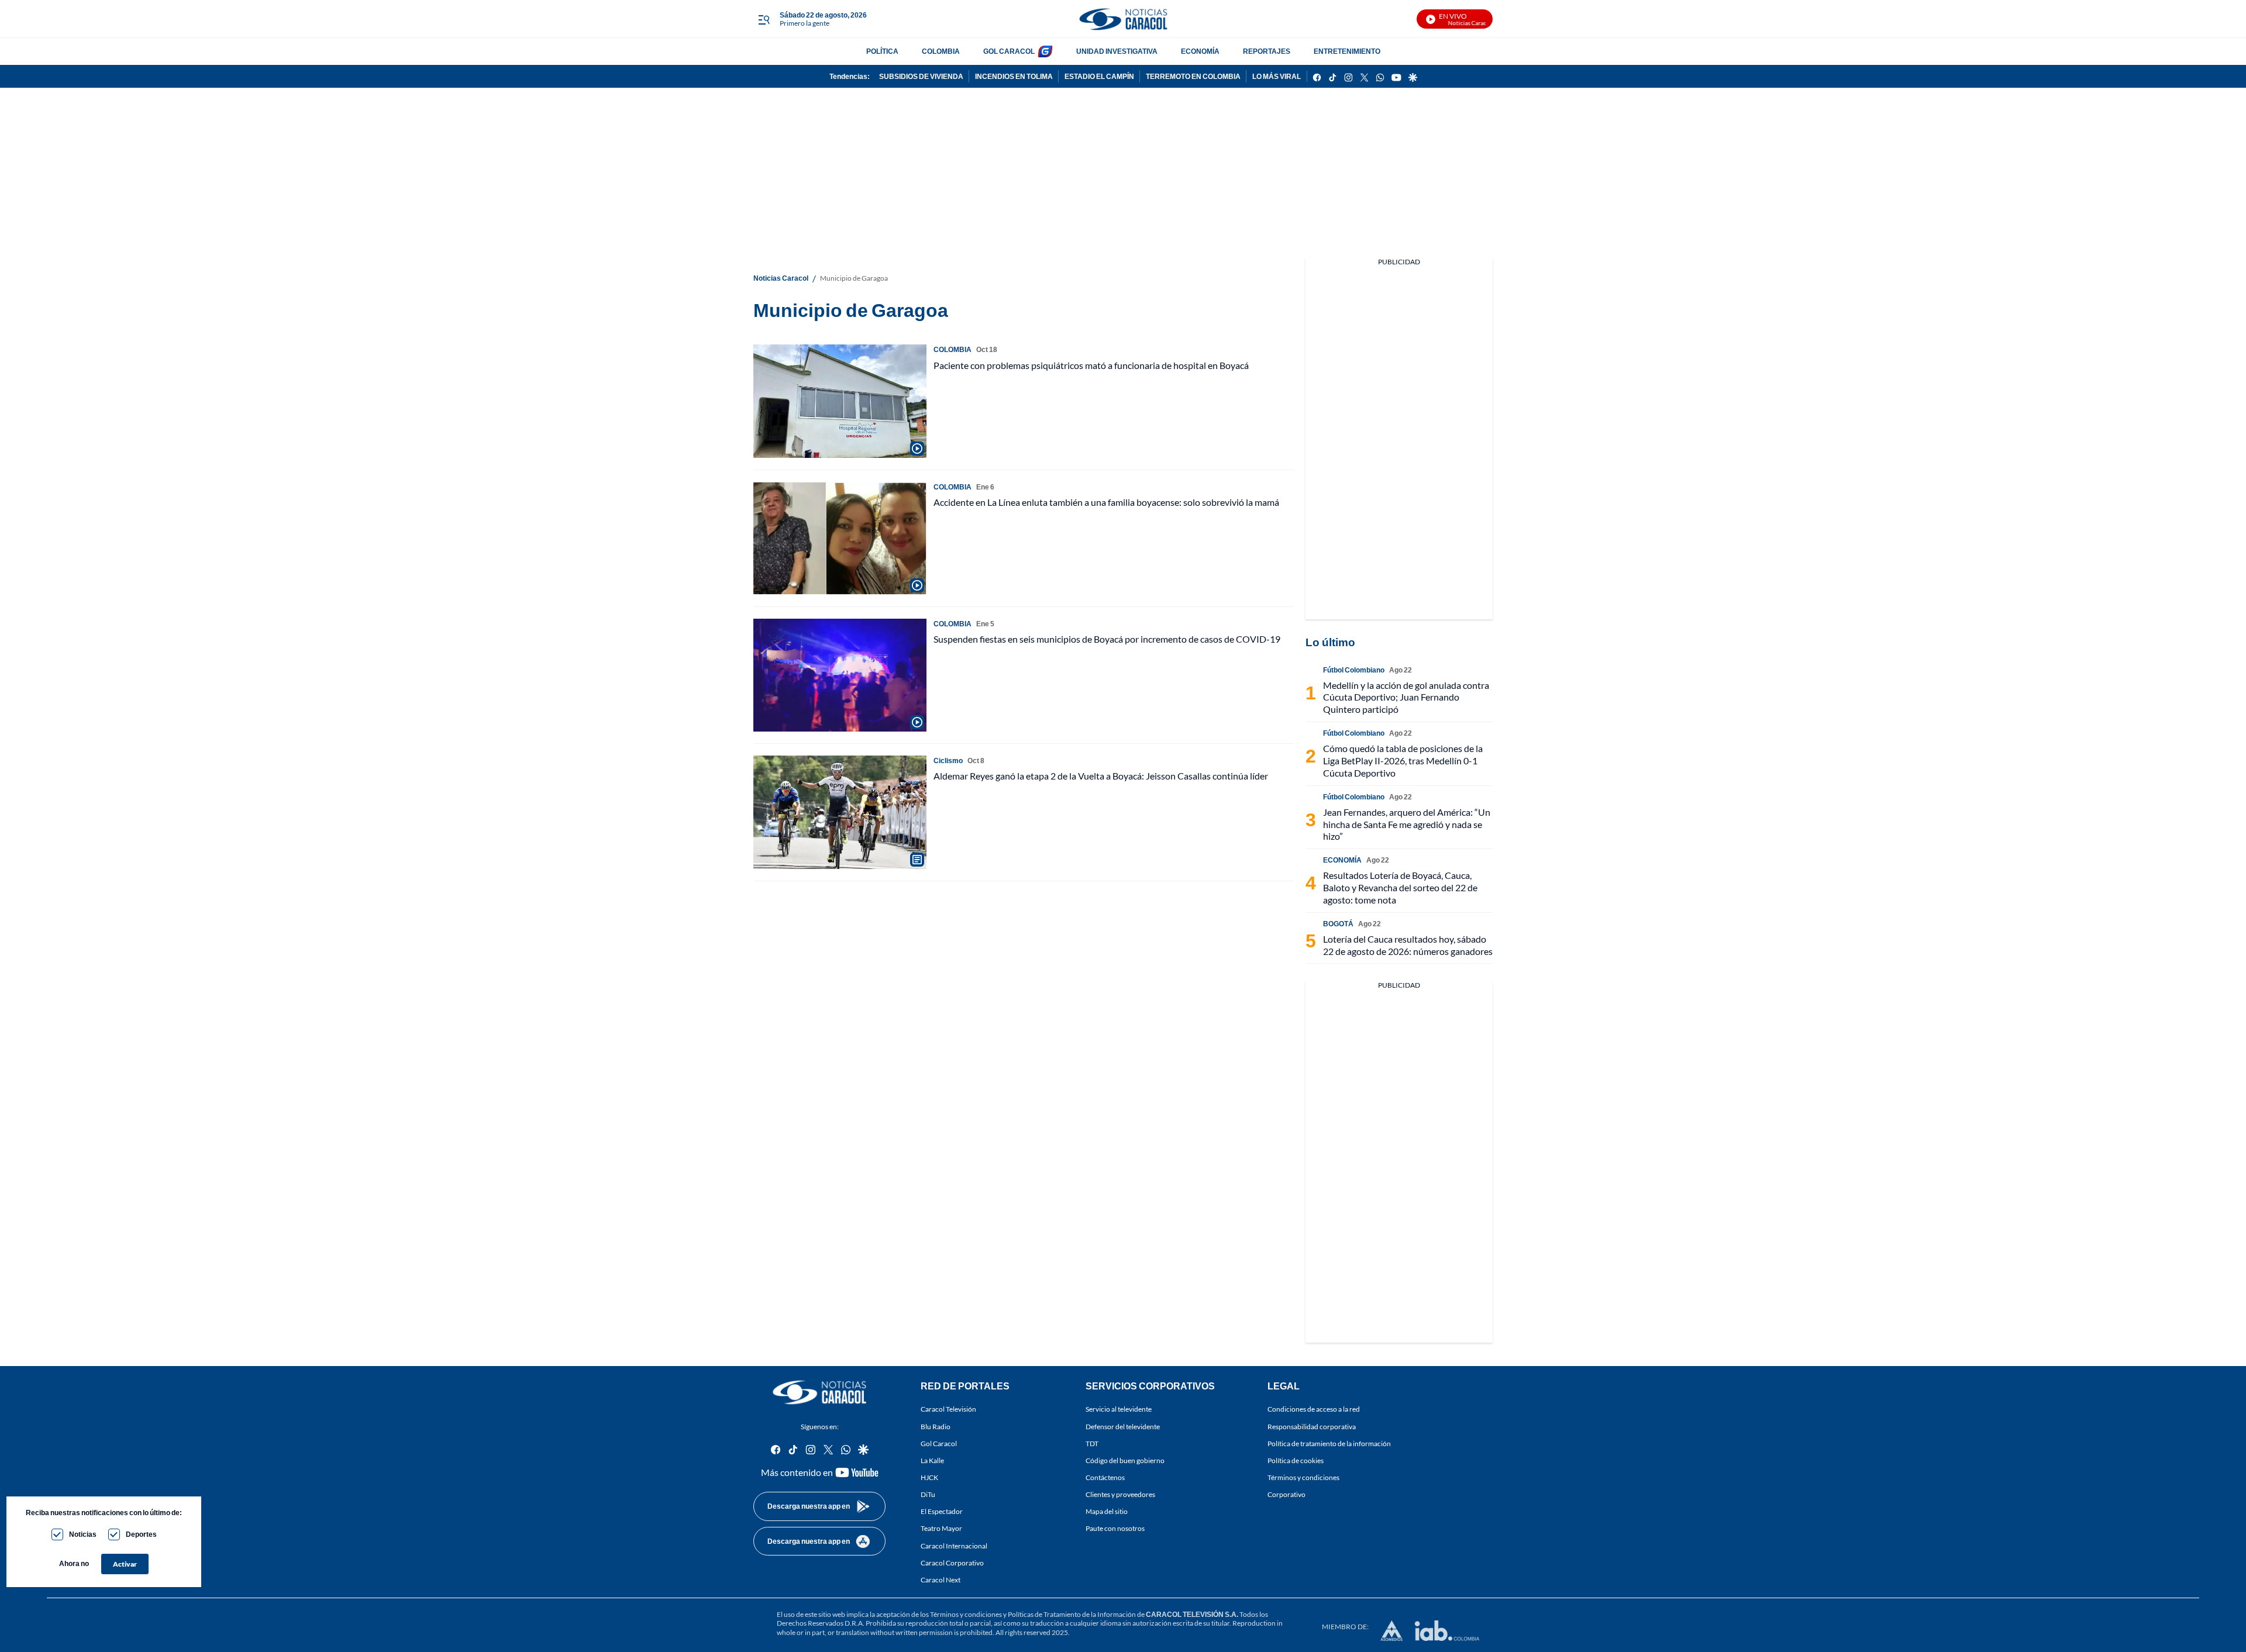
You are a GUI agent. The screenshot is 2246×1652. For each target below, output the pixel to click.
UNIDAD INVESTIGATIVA (1117, 51)
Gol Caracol (939, 1444)
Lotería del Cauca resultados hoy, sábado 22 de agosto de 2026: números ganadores (1408, 945)
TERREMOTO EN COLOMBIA (1193, 76)
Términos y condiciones (1303, 1477)
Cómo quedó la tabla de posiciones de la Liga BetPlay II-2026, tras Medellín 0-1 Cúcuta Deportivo (1403, 761)
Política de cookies (1296, 1460)
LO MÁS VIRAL (1277, 76)
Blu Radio (936, 1426)
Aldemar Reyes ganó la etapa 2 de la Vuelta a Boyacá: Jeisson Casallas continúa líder (1101, 776)
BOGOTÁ (1338, 924)
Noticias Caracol (781, 278)
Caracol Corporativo (952, 1563)
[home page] (1123, 19)
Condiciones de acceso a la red (1314, 1409)
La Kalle (932, 1460)
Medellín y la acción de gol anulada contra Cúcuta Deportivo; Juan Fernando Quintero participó (1406, 697)
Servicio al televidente (1119, 1409)
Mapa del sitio (1107, 1511)
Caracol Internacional (954, 1545)
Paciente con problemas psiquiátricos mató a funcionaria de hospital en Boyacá (1091, 365)
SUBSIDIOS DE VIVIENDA (921, 76)
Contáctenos (1105, 1477)
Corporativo (1286, 1494)
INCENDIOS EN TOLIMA (1014, 76)
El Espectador (942, 1511)
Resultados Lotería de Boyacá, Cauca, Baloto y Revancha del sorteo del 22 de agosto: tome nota (1400, 887)
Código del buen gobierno (1125, 1460)
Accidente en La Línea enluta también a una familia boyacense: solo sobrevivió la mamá (1106, 502)
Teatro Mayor (941, 1528)
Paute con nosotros (1115, 1528)
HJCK (929, 1477)
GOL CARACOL (1009, 51)
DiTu (928, 1494)
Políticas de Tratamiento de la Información (1072, 1614)
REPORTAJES (1267, 51)
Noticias (83, 1534)
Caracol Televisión (948, 1409)
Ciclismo (948, 761)
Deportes (141, 1534)
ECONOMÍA (1200, 51)
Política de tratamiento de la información (1329, 1444)
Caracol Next (941, 1580)
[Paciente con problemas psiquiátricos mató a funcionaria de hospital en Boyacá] (840, 401)
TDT (1092, 1444)
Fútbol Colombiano (1354, 670)
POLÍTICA (882, 51)
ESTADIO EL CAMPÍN (1099, 76)
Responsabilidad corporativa (1312, 1426)
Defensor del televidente (1123, 1426)
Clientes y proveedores (1120, 1494)
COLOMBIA (941, 51)
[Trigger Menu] (764, 19)
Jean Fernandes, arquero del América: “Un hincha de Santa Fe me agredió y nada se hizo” (1407, 824)
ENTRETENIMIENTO (1347, 51)
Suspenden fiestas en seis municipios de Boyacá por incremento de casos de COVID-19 (1107, 639)
